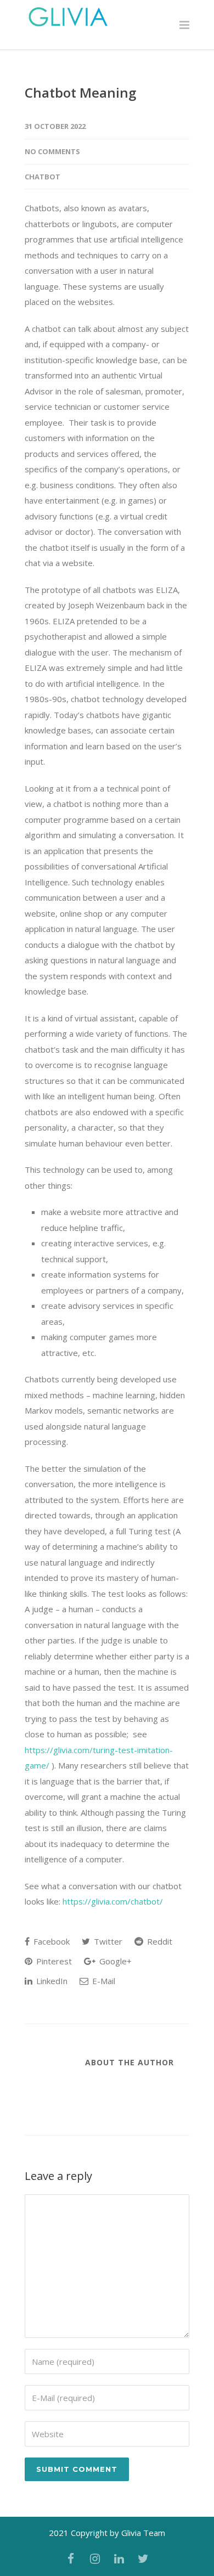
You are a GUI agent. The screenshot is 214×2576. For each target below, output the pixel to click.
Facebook (50, 1941)
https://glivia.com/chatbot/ (113, 1901)
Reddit (159, 1941)
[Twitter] (143, 2558)
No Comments (52, 151)
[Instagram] (95, 2558)
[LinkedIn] (119, 2558)
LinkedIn (51, 1981)
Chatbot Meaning (80, 92)
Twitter (107, 1941)
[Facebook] (71, 2558)
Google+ (114, 1961)
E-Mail (103, 1981)
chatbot (43, 177)
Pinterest (53, 1961)
